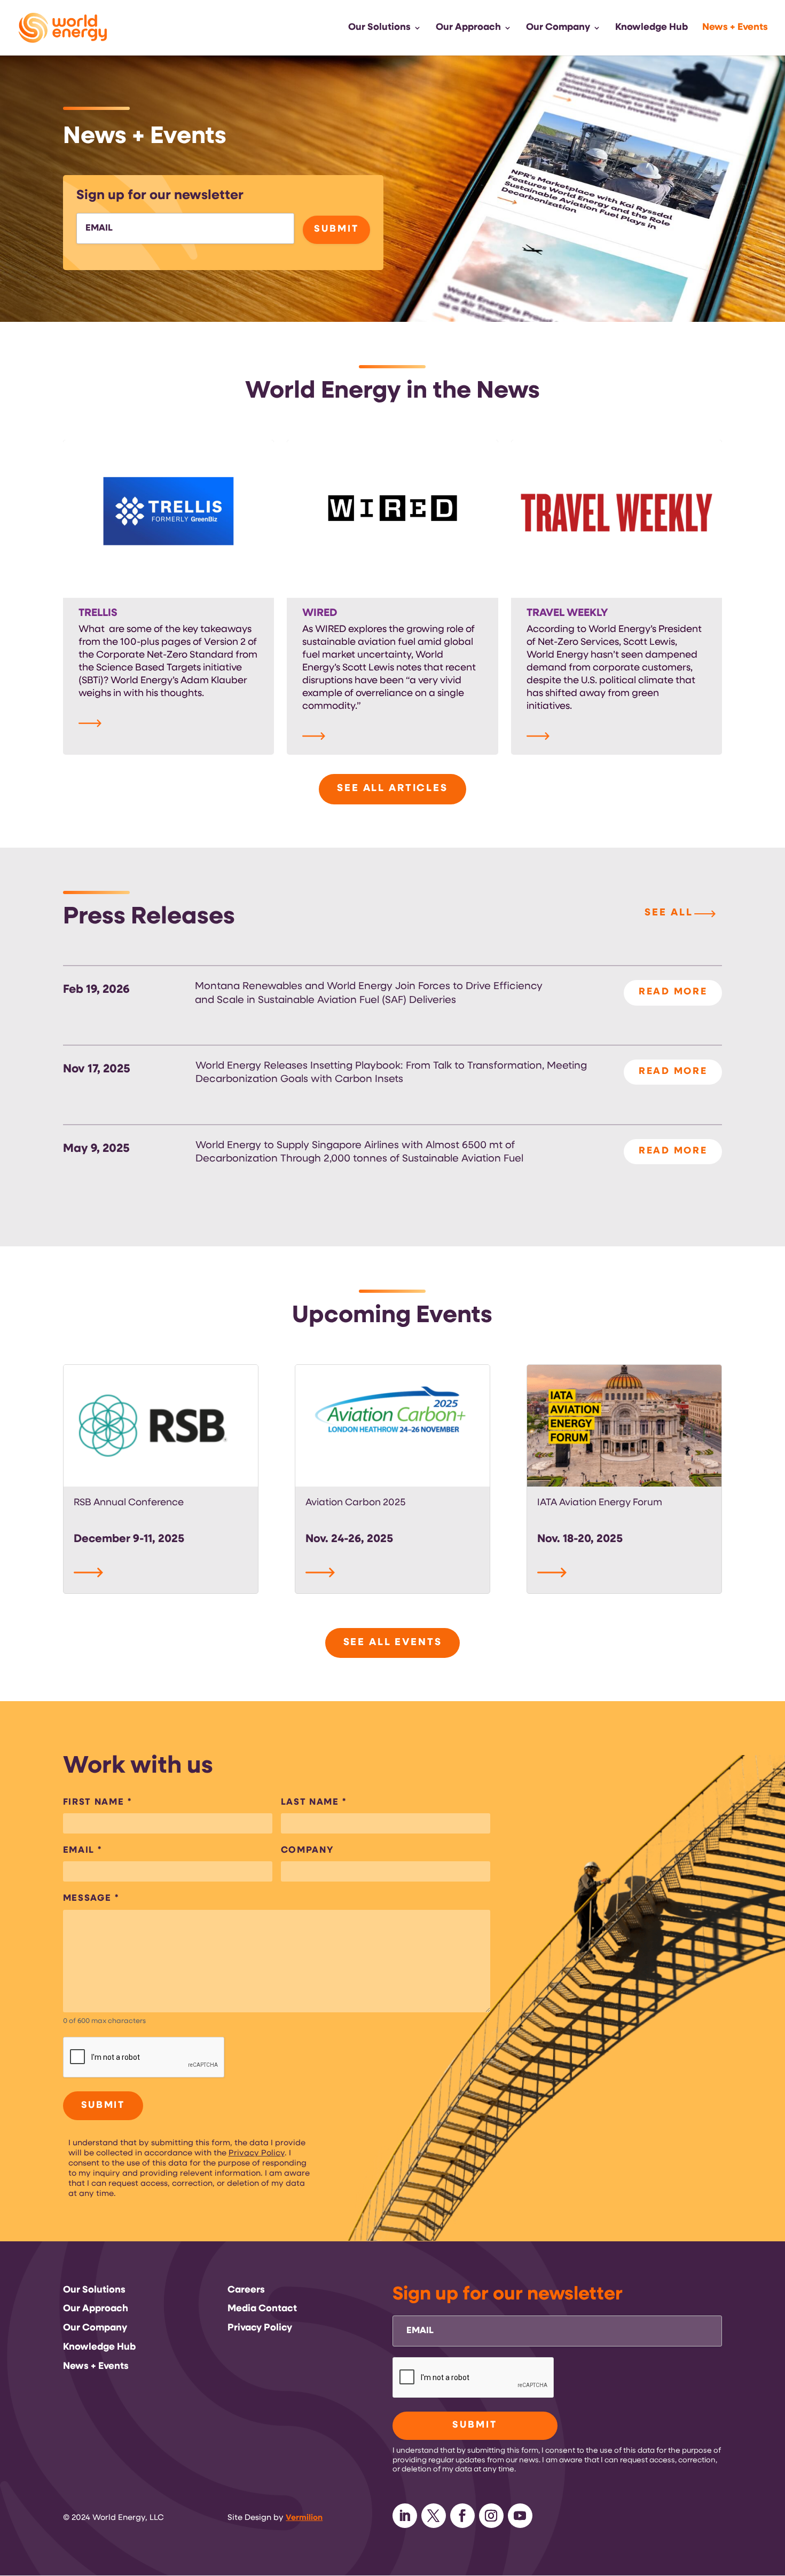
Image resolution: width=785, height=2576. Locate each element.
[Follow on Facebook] (462, 2516)
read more (673, 992)
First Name (97, 1802)
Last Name (314, 1802)
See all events (393, 1643)
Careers (246, 2290)
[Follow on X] (434, 2516)
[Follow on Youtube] (520, 2516)
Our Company (558, 28)
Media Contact (262, 2309)
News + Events (735, 28)
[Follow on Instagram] (491, 2516)
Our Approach (468, 28)
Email (83, 1850)
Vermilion (304, 2518)
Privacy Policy (257, 2154)
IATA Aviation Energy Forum (600, 1503)
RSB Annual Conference (129, 1503)
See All (669, 913)
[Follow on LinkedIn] (405, 2516)
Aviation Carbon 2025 (356, 1503)
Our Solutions (379, 28)
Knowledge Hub (651, 28)
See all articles (392, 789)
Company (307, 1850)
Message (91, 1898)
